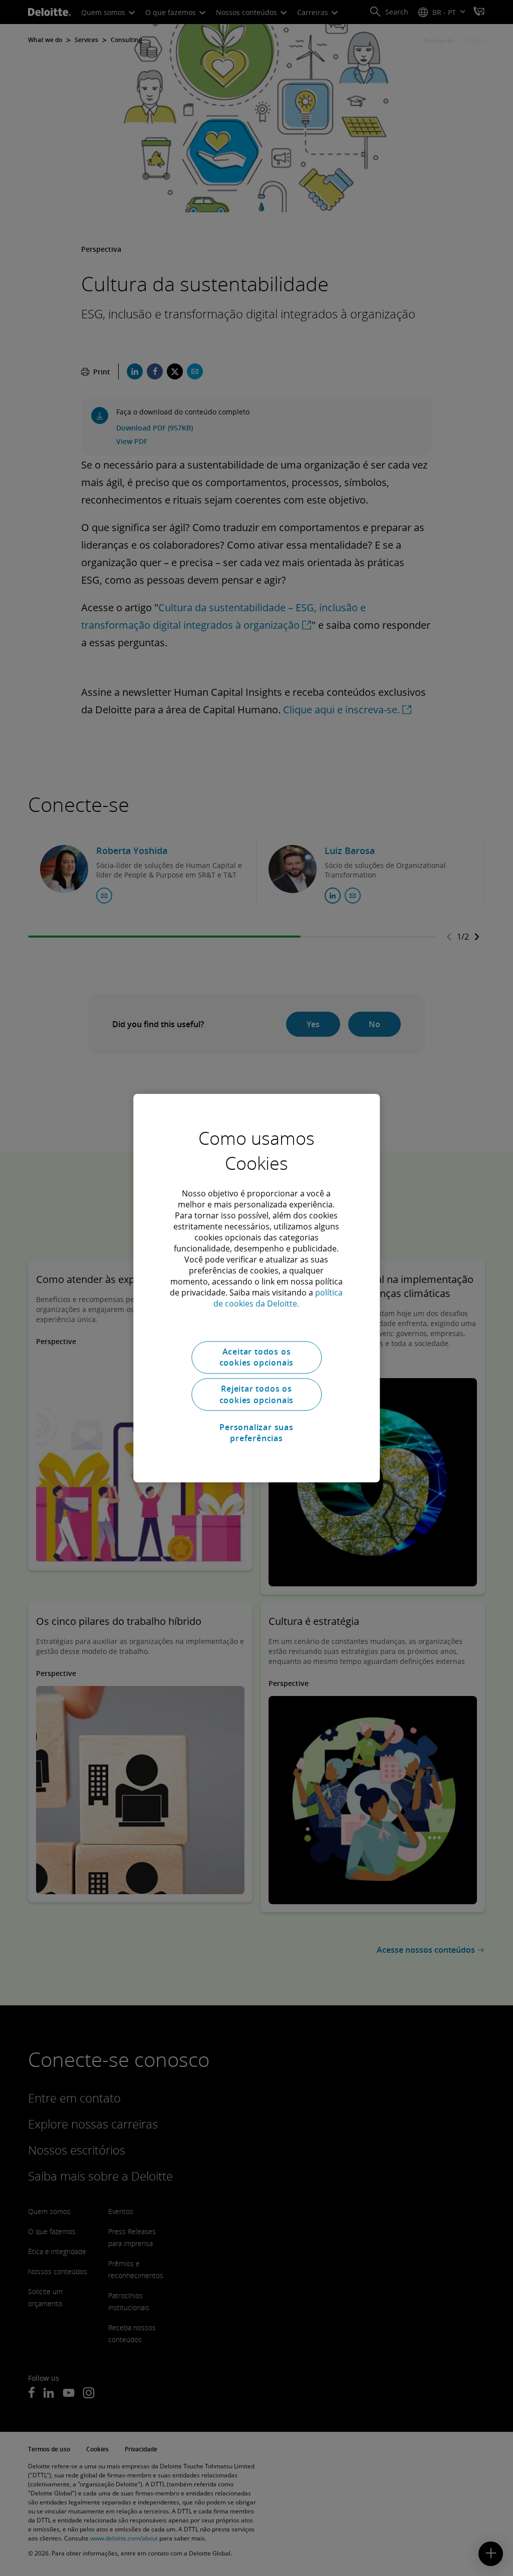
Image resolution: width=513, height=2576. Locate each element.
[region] (256, 1288)
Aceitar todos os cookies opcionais (257, 1357)
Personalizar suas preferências (256, 1433)
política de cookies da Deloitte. (278, 1298)
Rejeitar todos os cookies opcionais (257, 1395)
